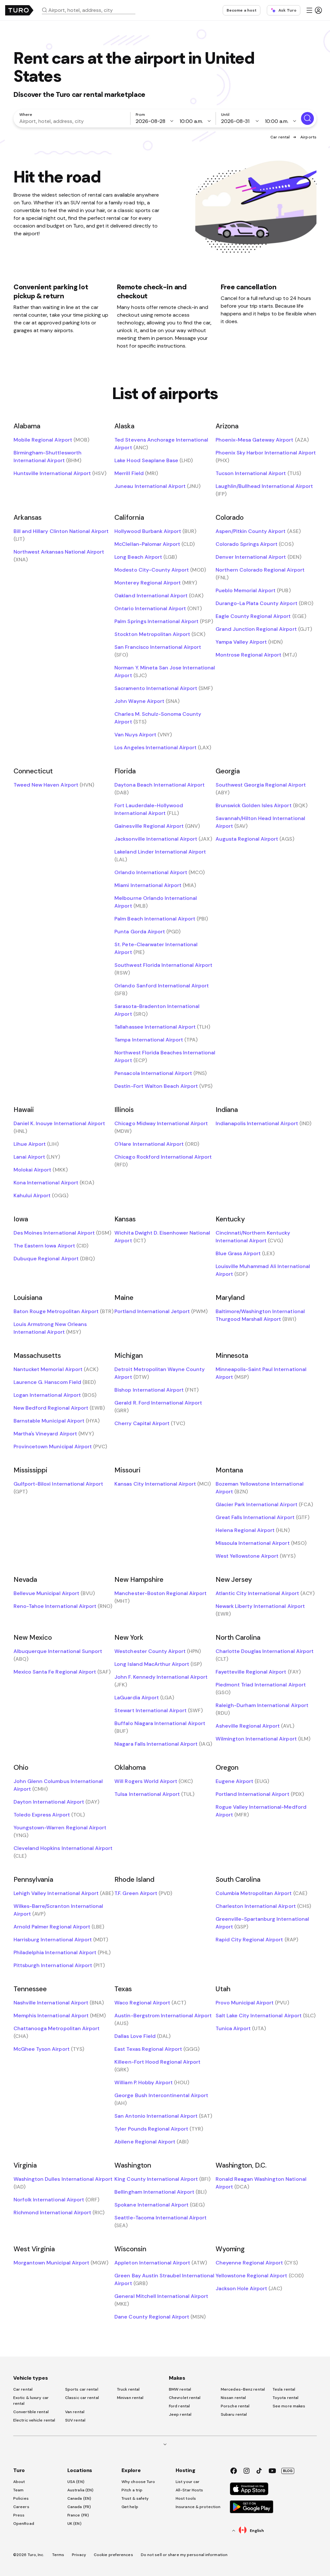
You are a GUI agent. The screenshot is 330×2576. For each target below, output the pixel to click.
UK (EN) (74, 2524)
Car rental (280, 137)
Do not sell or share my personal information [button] (184, 2555)
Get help (130, 2507)
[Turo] (19, 10)
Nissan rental (233, 2398)
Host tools (186, 2498)
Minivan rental (130, 2398)
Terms (58, 2555)
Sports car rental (82, 2389)
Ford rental (179, 2406)
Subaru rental (234, 2414)
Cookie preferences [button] (113, 2555)
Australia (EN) (80, 2490)
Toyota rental (286, 2398)
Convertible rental (31, 2412)
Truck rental (128, 2389)
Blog (288, 2471)
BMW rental (180, 2389)
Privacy (79, 2555)
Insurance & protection (198, 2507)
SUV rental (75, 2420)
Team (18, 2490)
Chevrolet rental (185, 2398)
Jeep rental (180, 2414)
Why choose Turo (138, 2482)
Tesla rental (284, 2389)
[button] (91, 10)
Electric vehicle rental (34, 2420)
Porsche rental (235, 2406)
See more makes (289, 2406)
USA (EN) (76, 2482)
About (19, 2482)
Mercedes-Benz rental (243, 2389)
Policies (21, 2498)
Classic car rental (82, 2398)
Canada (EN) (79, 2498)
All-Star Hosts (189, 2490)
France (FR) (78, 2515)
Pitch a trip (132, 2490)
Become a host (242, 10)
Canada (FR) (79, 2507)
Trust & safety (135, 2498)
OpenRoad (24, 2524)
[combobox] (91, 10)
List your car (188, 2482)
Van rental (75, 2412)
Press (19, 2515)
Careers (21, 2507)
